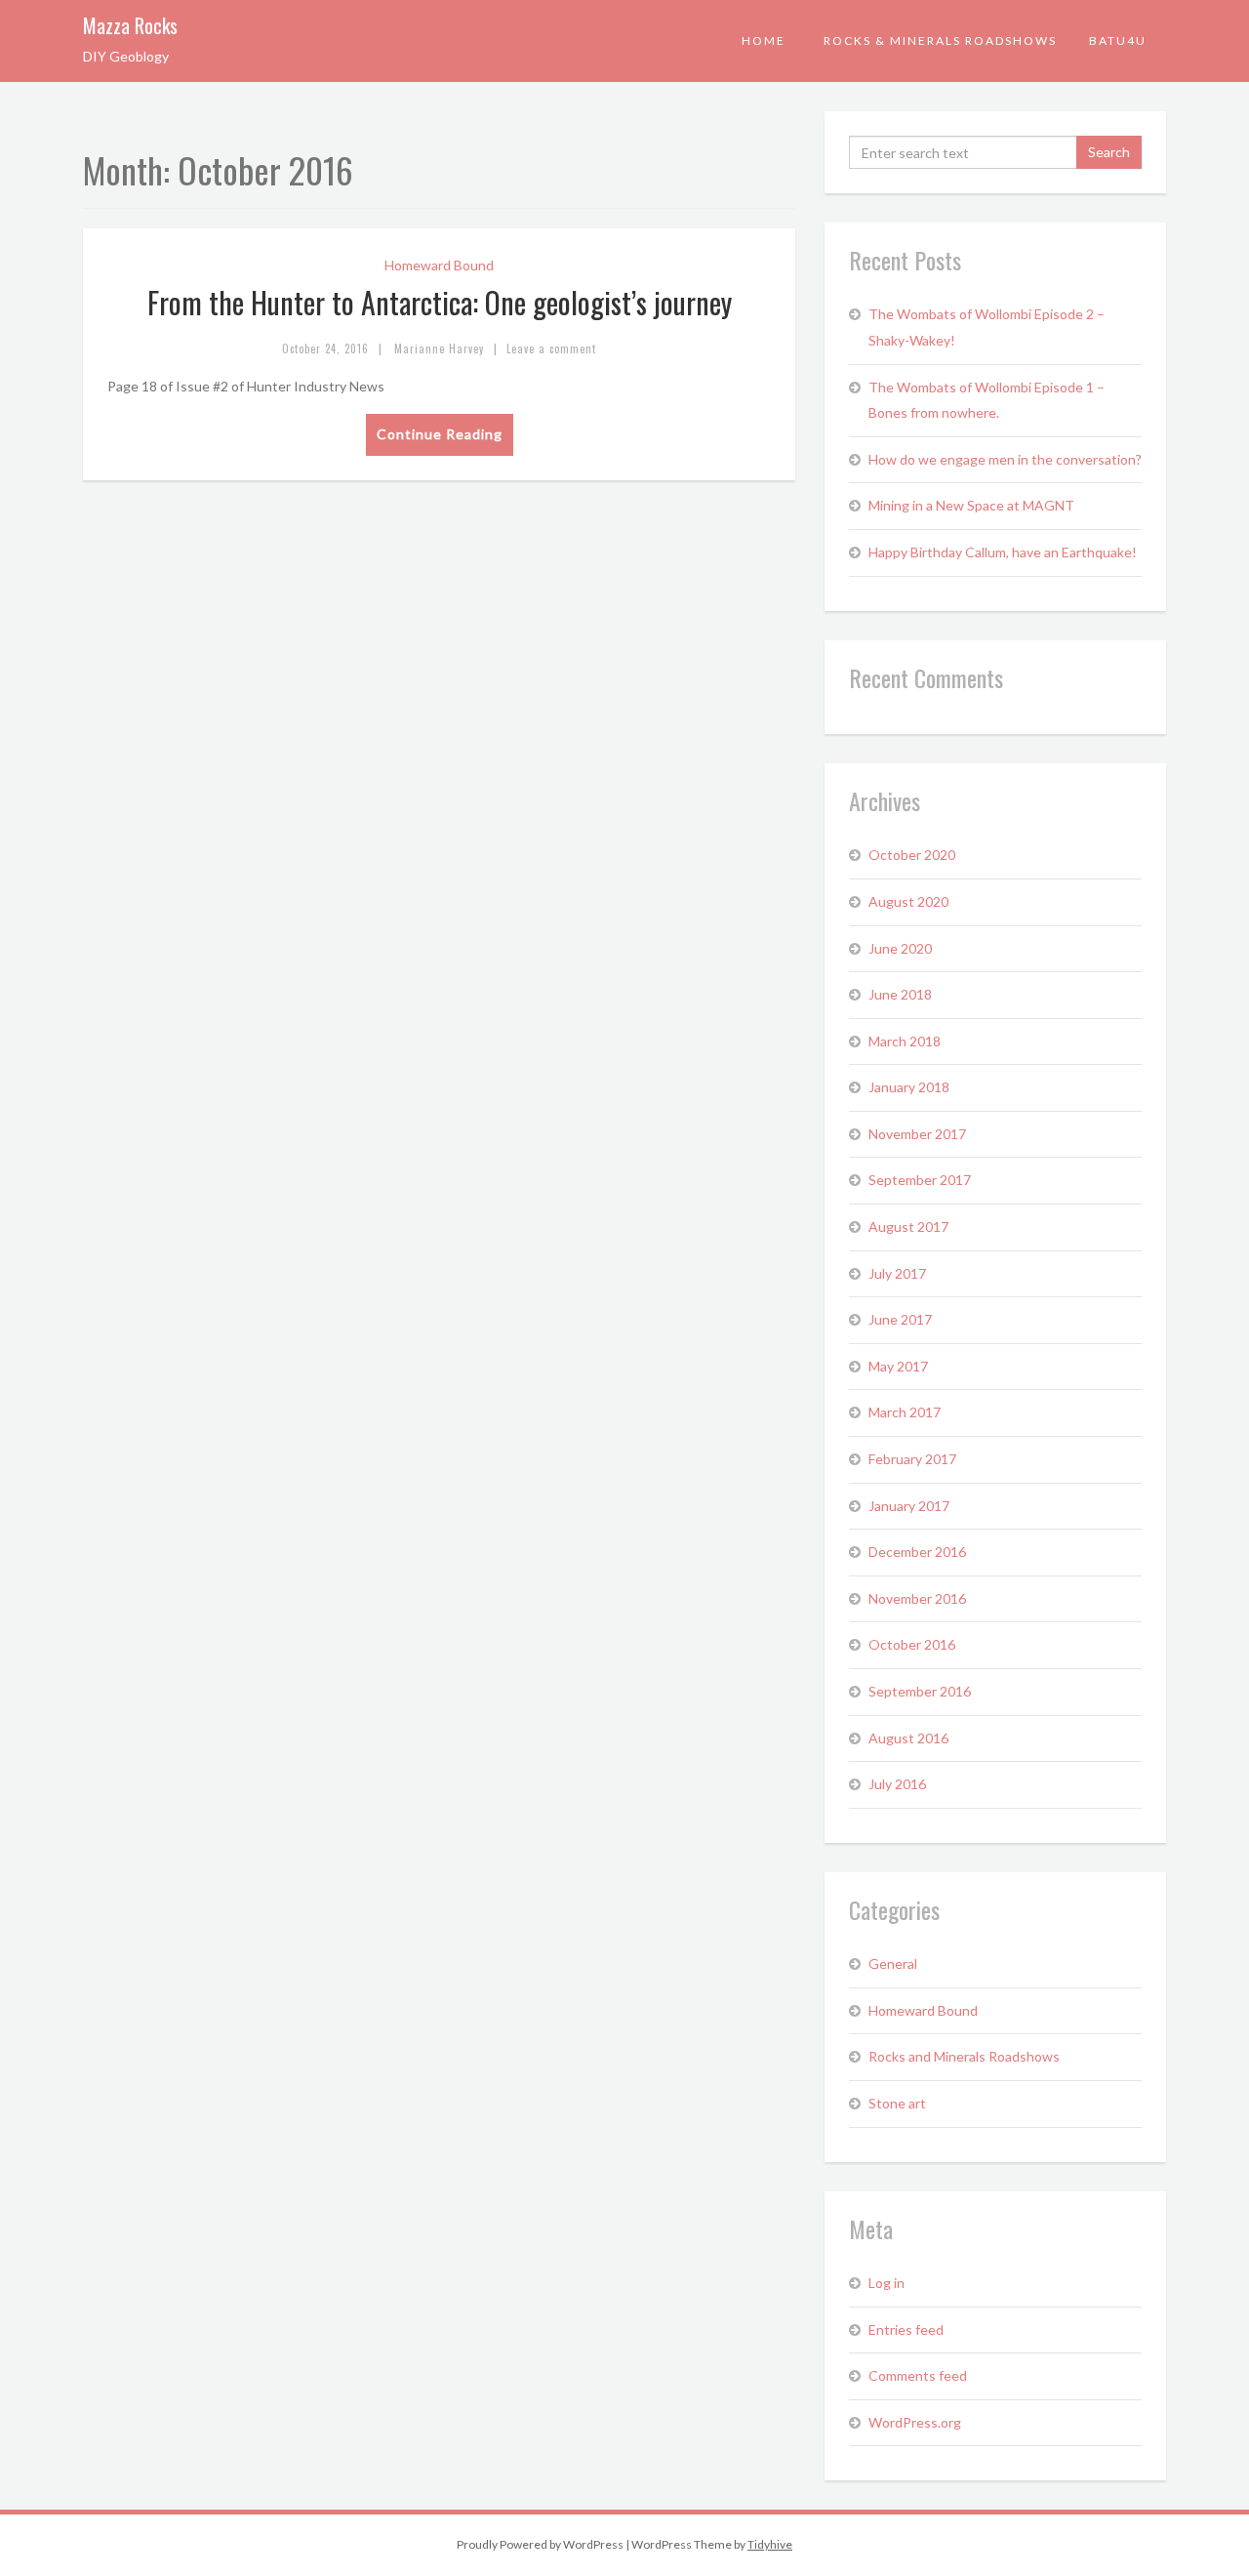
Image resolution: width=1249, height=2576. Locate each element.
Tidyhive (770, 2544)
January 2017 (909, 1506)
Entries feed (906, 2330)
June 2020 (900, 948)
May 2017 (898, 1366)
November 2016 (917, 1598)
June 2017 (900, 1319)
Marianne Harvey (439, 348)
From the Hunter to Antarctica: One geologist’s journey (440, 302)
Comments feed (918, 2375)
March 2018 (905, 1041)
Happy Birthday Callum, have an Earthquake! (1003, 552)
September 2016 (920, 1691)
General (893, 1963)
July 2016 (897, 1784)
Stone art (897, 2103)
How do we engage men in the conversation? (1005, 459)
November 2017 (917, 1134)
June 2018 (900, 994)
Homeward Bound (439, 265)
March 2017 (905, 1412)
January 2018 (909, 1087)
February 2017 (912, 1459)
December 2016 (917, 1552)
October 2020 (912, 855)
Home (764, 41)
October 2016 (912, 1644)
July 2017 (897, 1273)
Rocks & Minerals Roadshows (940, 41)
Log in (886, 2283)
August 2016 (908, 1738)
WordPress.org (915, 2422)
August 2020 (908, 901)
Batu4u (1118, 41)
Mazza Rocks (130, 25)
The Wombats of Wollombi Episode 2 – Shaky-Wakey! (987, 327)
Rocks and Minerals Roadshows (964, 2056)
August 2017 (908, 1227)
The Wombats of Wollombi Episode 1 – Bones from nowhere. (987, 400)
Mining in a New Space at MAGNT (971, 505)
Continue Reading (440, 434)
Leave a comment (551, 348)
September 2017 (920, 1180)
